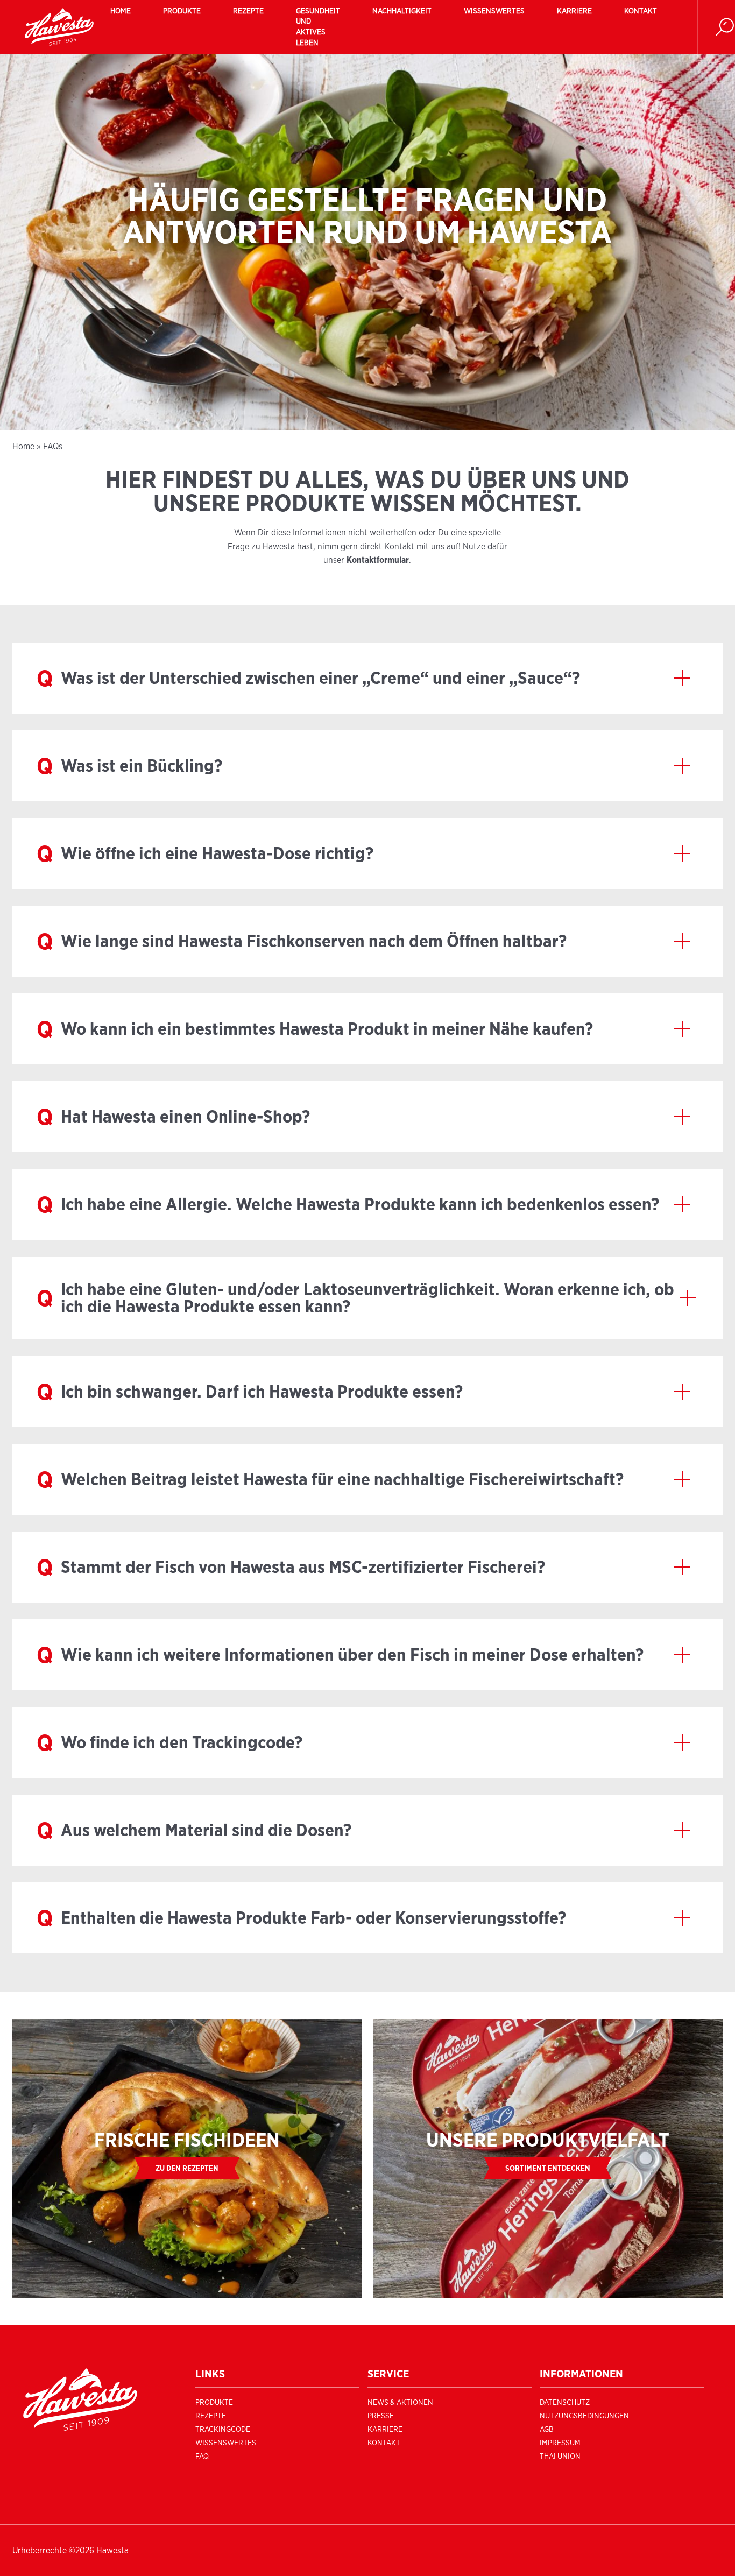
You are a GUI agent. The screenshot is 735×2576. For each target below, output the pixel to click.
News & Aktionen (400, 2402)
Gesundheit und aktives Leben (318, 27)
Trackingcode (223, 2429)
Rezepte (248, 11)
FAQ (202, 2456)
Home (121, 11)
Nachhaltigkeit (402, 11)
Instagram (388, 2474)
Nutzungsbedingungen (584, 2416)
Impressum (560, 2443)
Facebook (386, 2456)
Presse (381, 2416)
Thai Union (560, 2456)
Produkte (182, 11)
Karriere (574, 11)
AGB (547, 2429)
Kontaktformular (378, 560)
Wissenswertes (494, 11)
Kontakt (641, 11)
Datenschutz (565, 2402)
